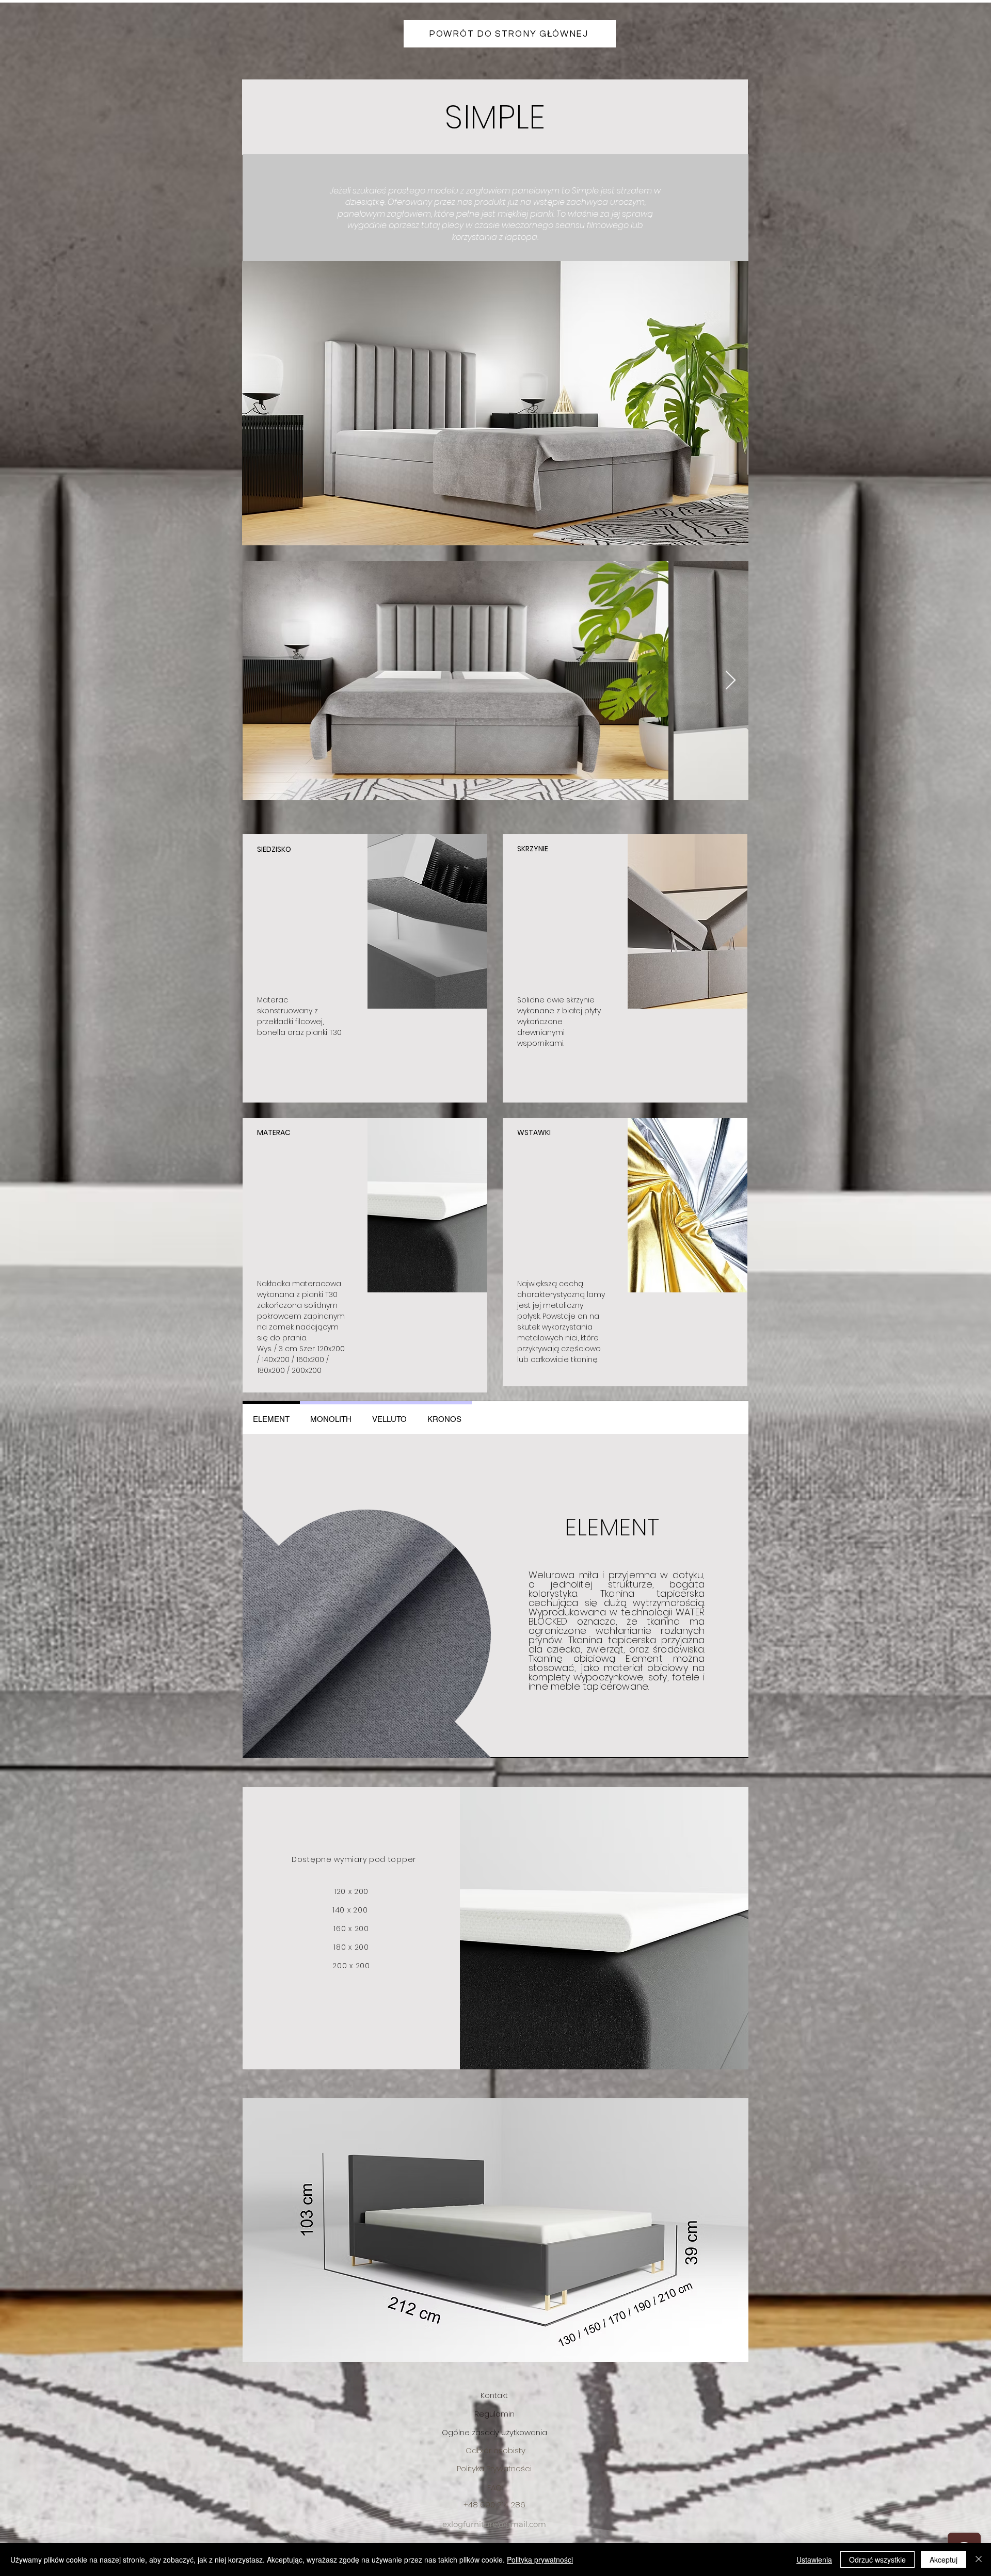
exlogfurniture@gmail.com (494, 2524)
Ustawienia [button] (814, 2559)
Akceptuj (944, 2559)
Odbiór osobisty (495, 2450)
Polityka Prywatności (494, 2468)
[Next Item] (731, 681)
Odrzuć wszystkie (877, 2559)
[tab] (271, 1417)
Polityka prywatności (540, 2559)
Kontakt (494, 2395)
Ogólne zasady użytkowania (494, 2432)
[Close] (979, 2559)
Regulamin (494, 2414)
